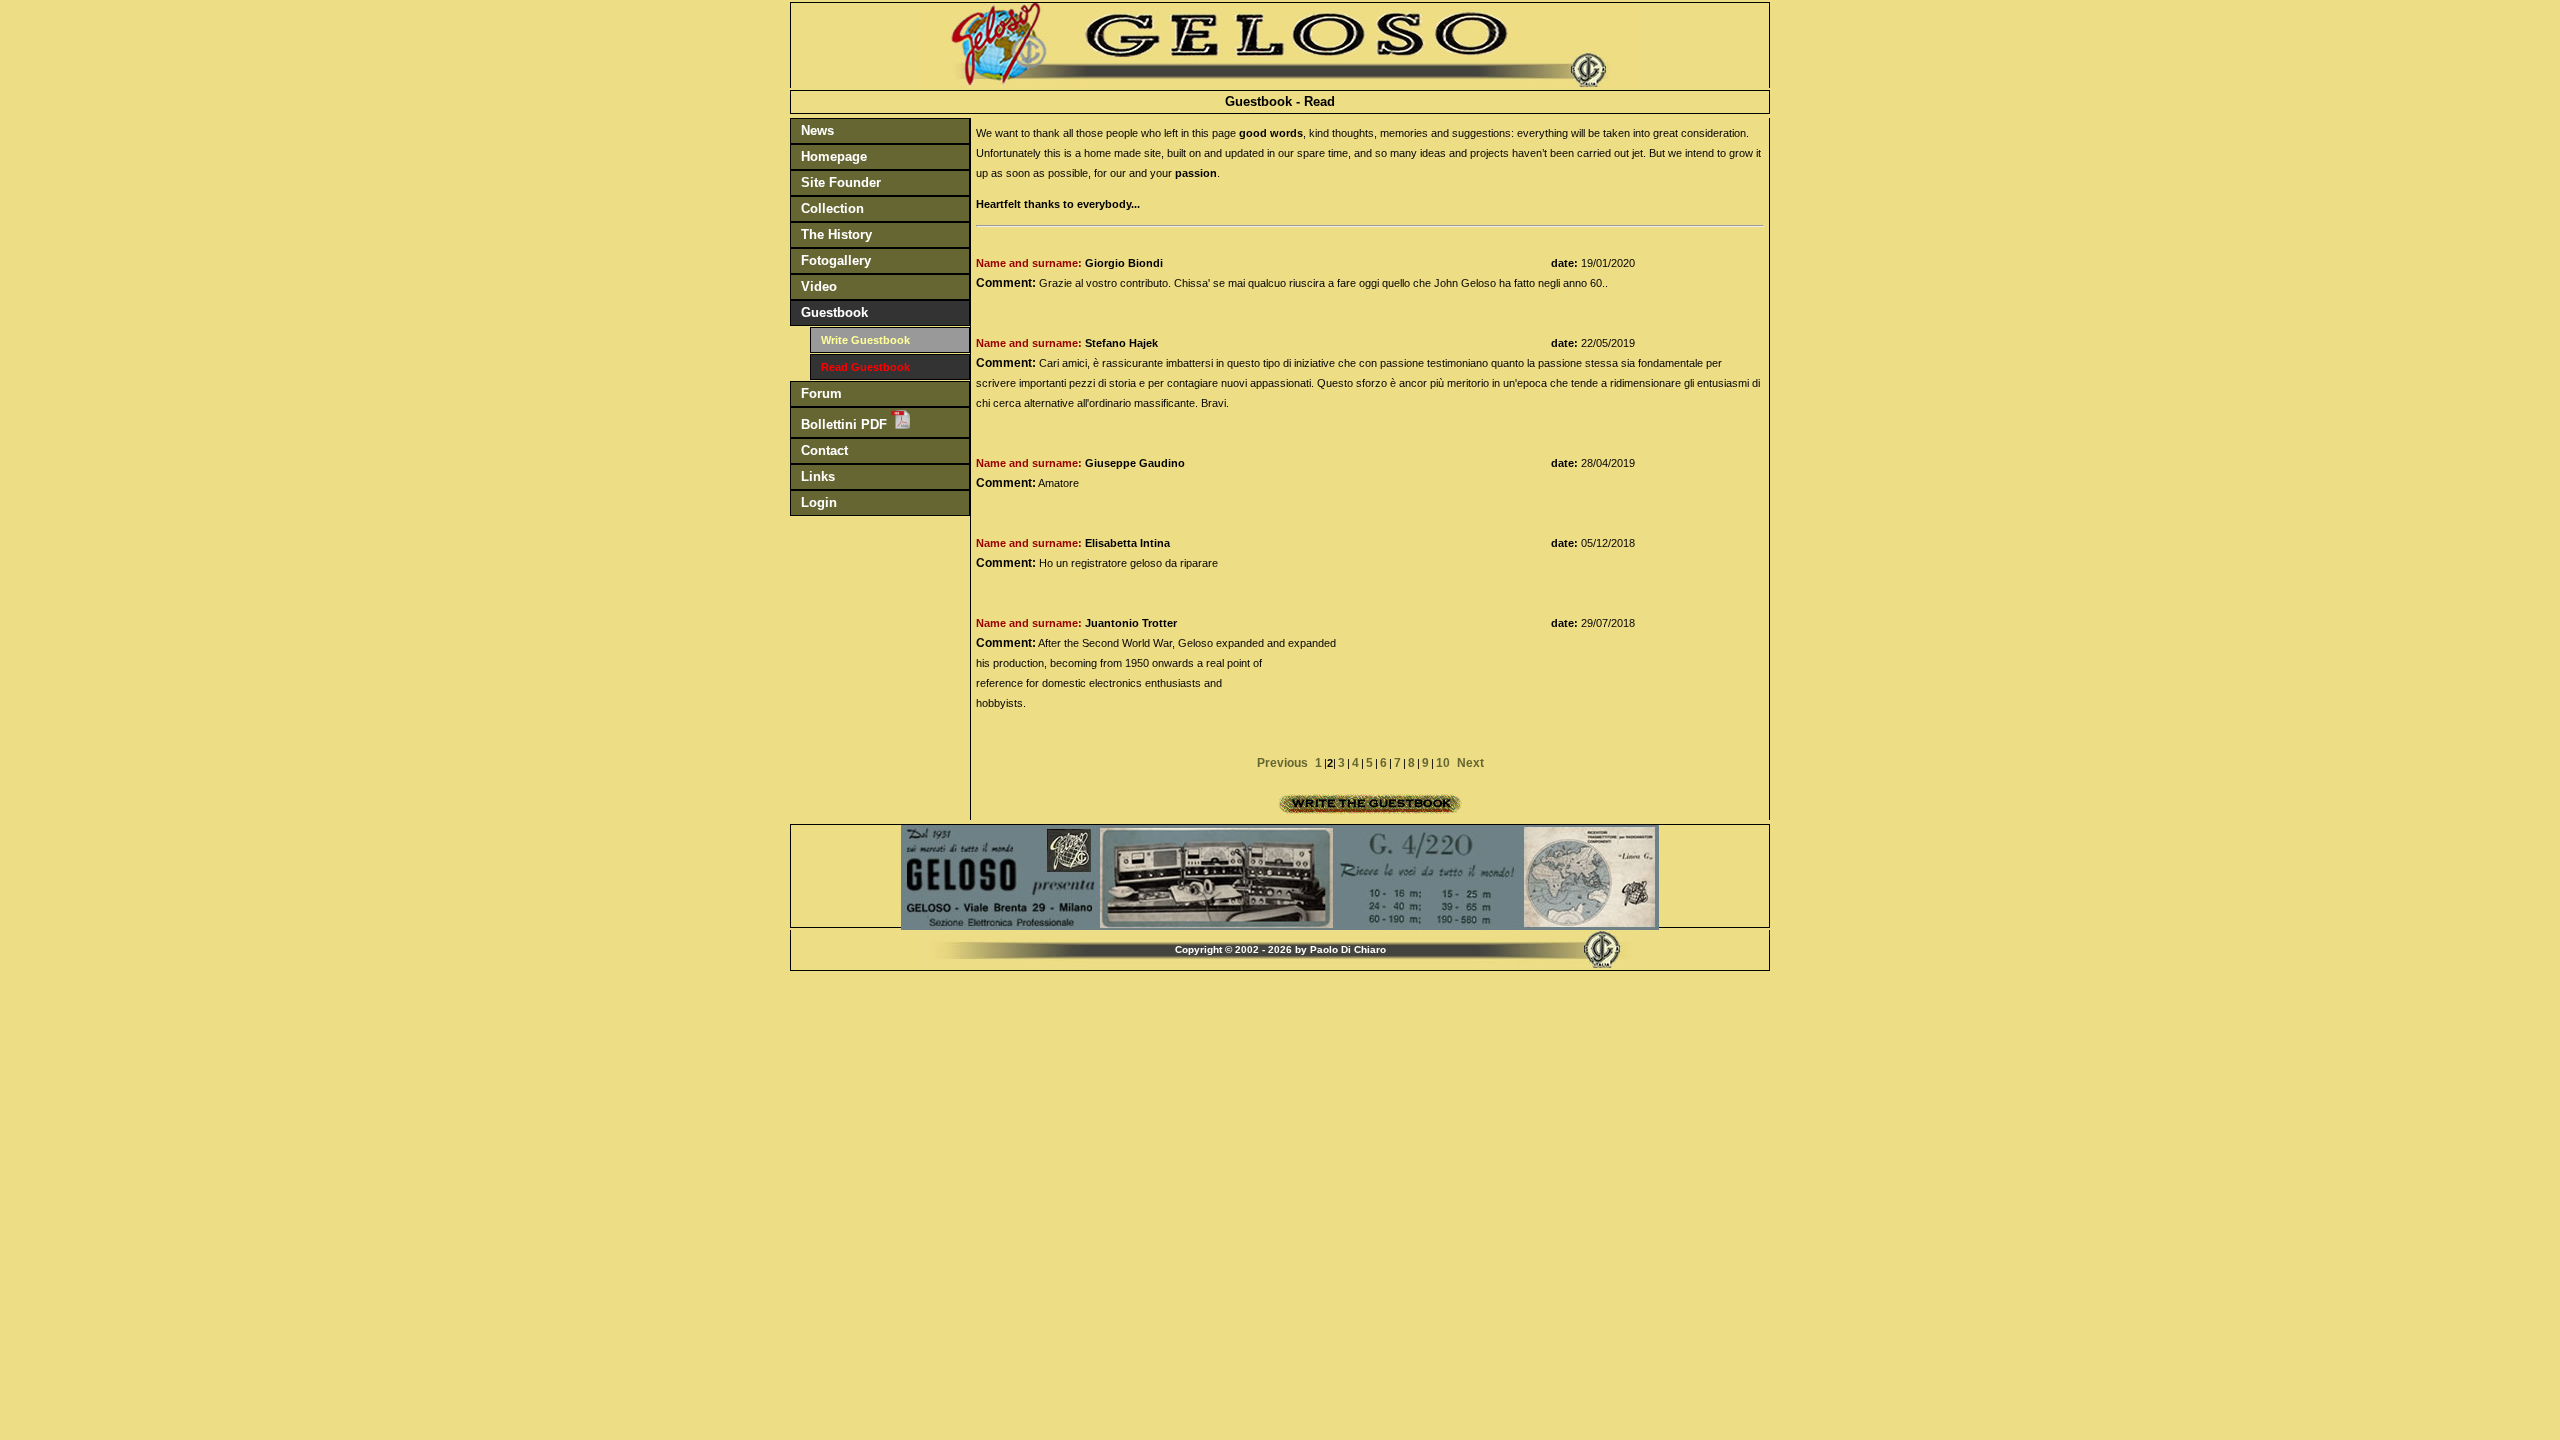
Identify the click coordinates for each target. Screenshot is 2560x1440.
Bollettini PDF (846, 424)
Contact (824, 450)
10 (1443, 763)
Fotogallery (836, 260)
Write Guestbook (865, 340)
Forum (821, 393)
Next (1470, 763)
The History (836, 234)
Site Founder (841, 182)
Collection (832, 208)
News (817, 130)
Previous (1282, 763)
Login (819, 502)
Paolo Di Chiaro (1348, 949)
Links (818, 476)
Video (819, 286)
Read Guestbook (865, 367)
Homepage (834, 156)
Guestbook (834, 312)
